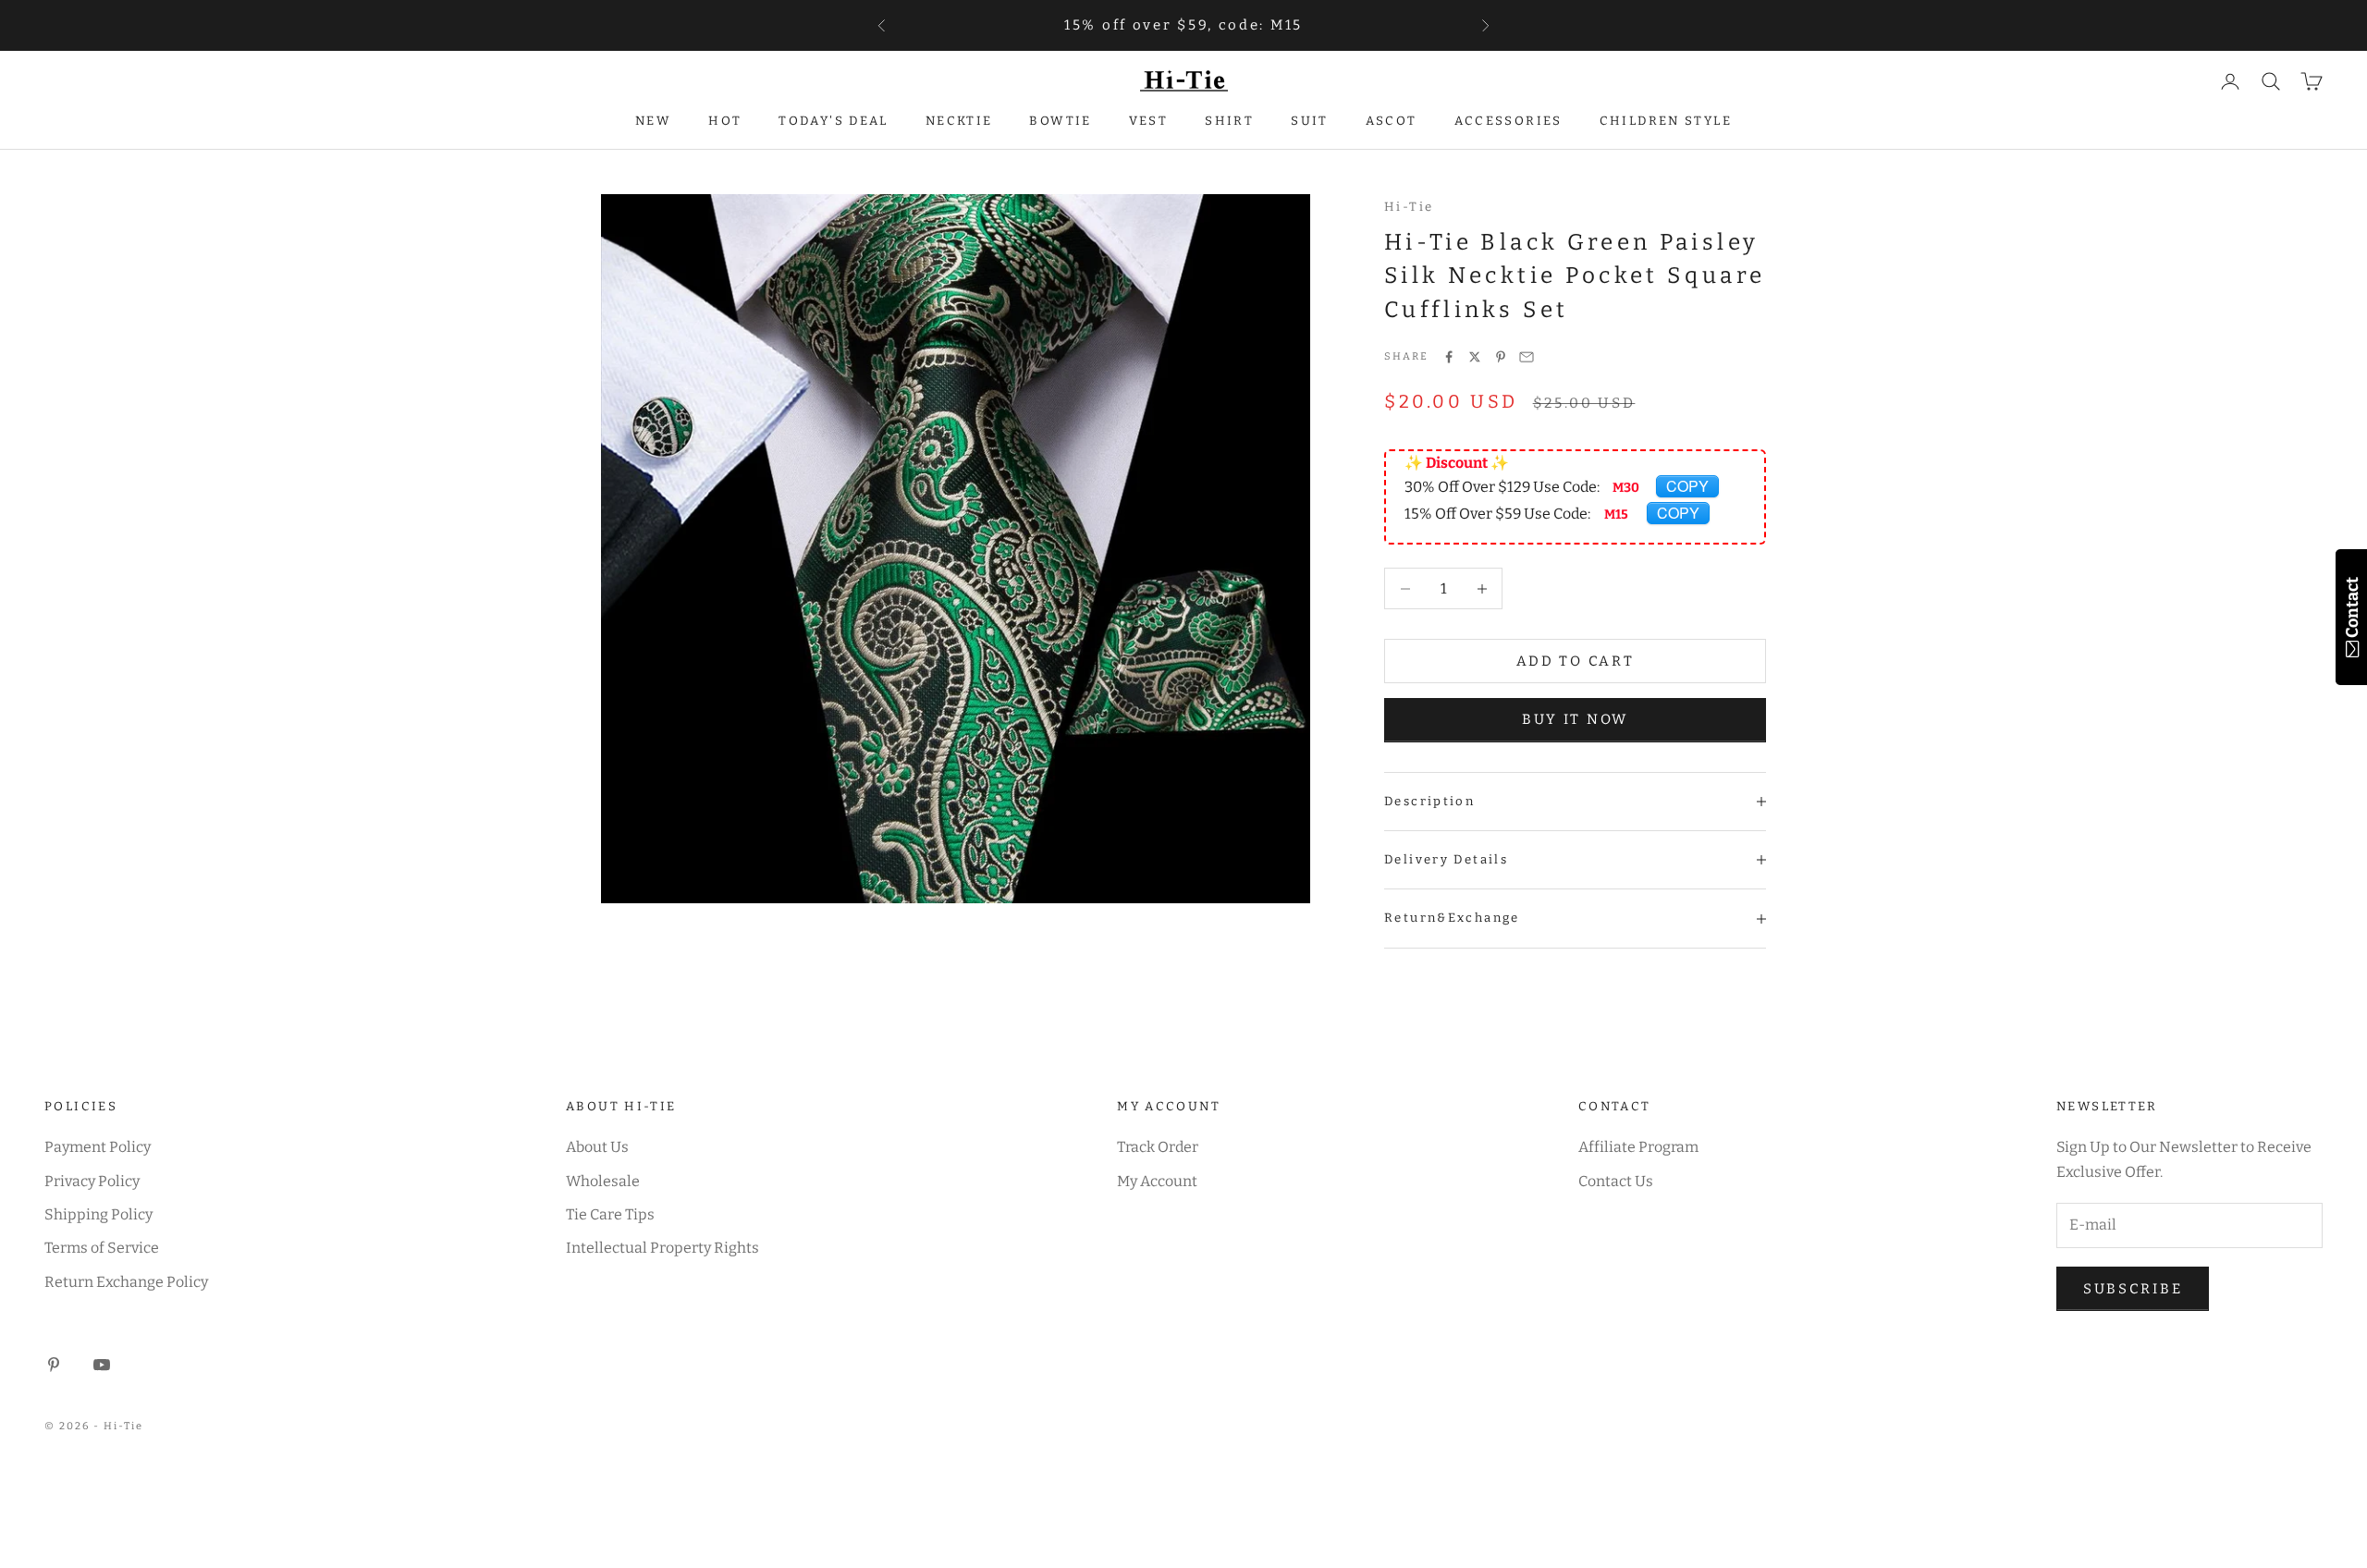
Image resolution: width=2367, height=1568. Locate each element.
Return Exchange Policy (126, 1282)
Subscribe (2133, 1289)
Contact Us (1616, 1181)
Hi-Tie (1409, 207)
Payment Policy (98, 1147)
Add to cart (1576, 661)
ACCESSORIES (1509, 121)
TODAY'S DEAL (834, 121)
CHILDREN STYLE (1666, 121)
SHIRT (1229, 121)
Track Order (1158, 1147)
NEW (653, 121)
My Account (1157, 1181)
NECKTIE (959, 121)
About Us (597, 1147)
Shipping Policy (98, 1214)
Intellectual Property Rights (662, 1248)
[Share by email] (1527, 357)
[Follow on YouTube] (102, 1365)
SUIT (1310, 121)
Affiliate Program (1638, 1147)
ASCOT (1392, 121)
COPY (1687, 486)
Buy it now (1575, 719)
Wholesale (603, 1181)
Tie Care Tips (610, 1214)
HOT (725, 121)
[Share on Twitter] (1475, 357)
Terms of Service (102, 1248)
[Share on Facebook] (1449, 357)
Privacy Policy (92, 1181)
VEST (1149, 121)
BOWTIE (1060, 121)
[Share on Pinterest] (1501, 357)
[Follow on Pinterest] (54, 1365)
